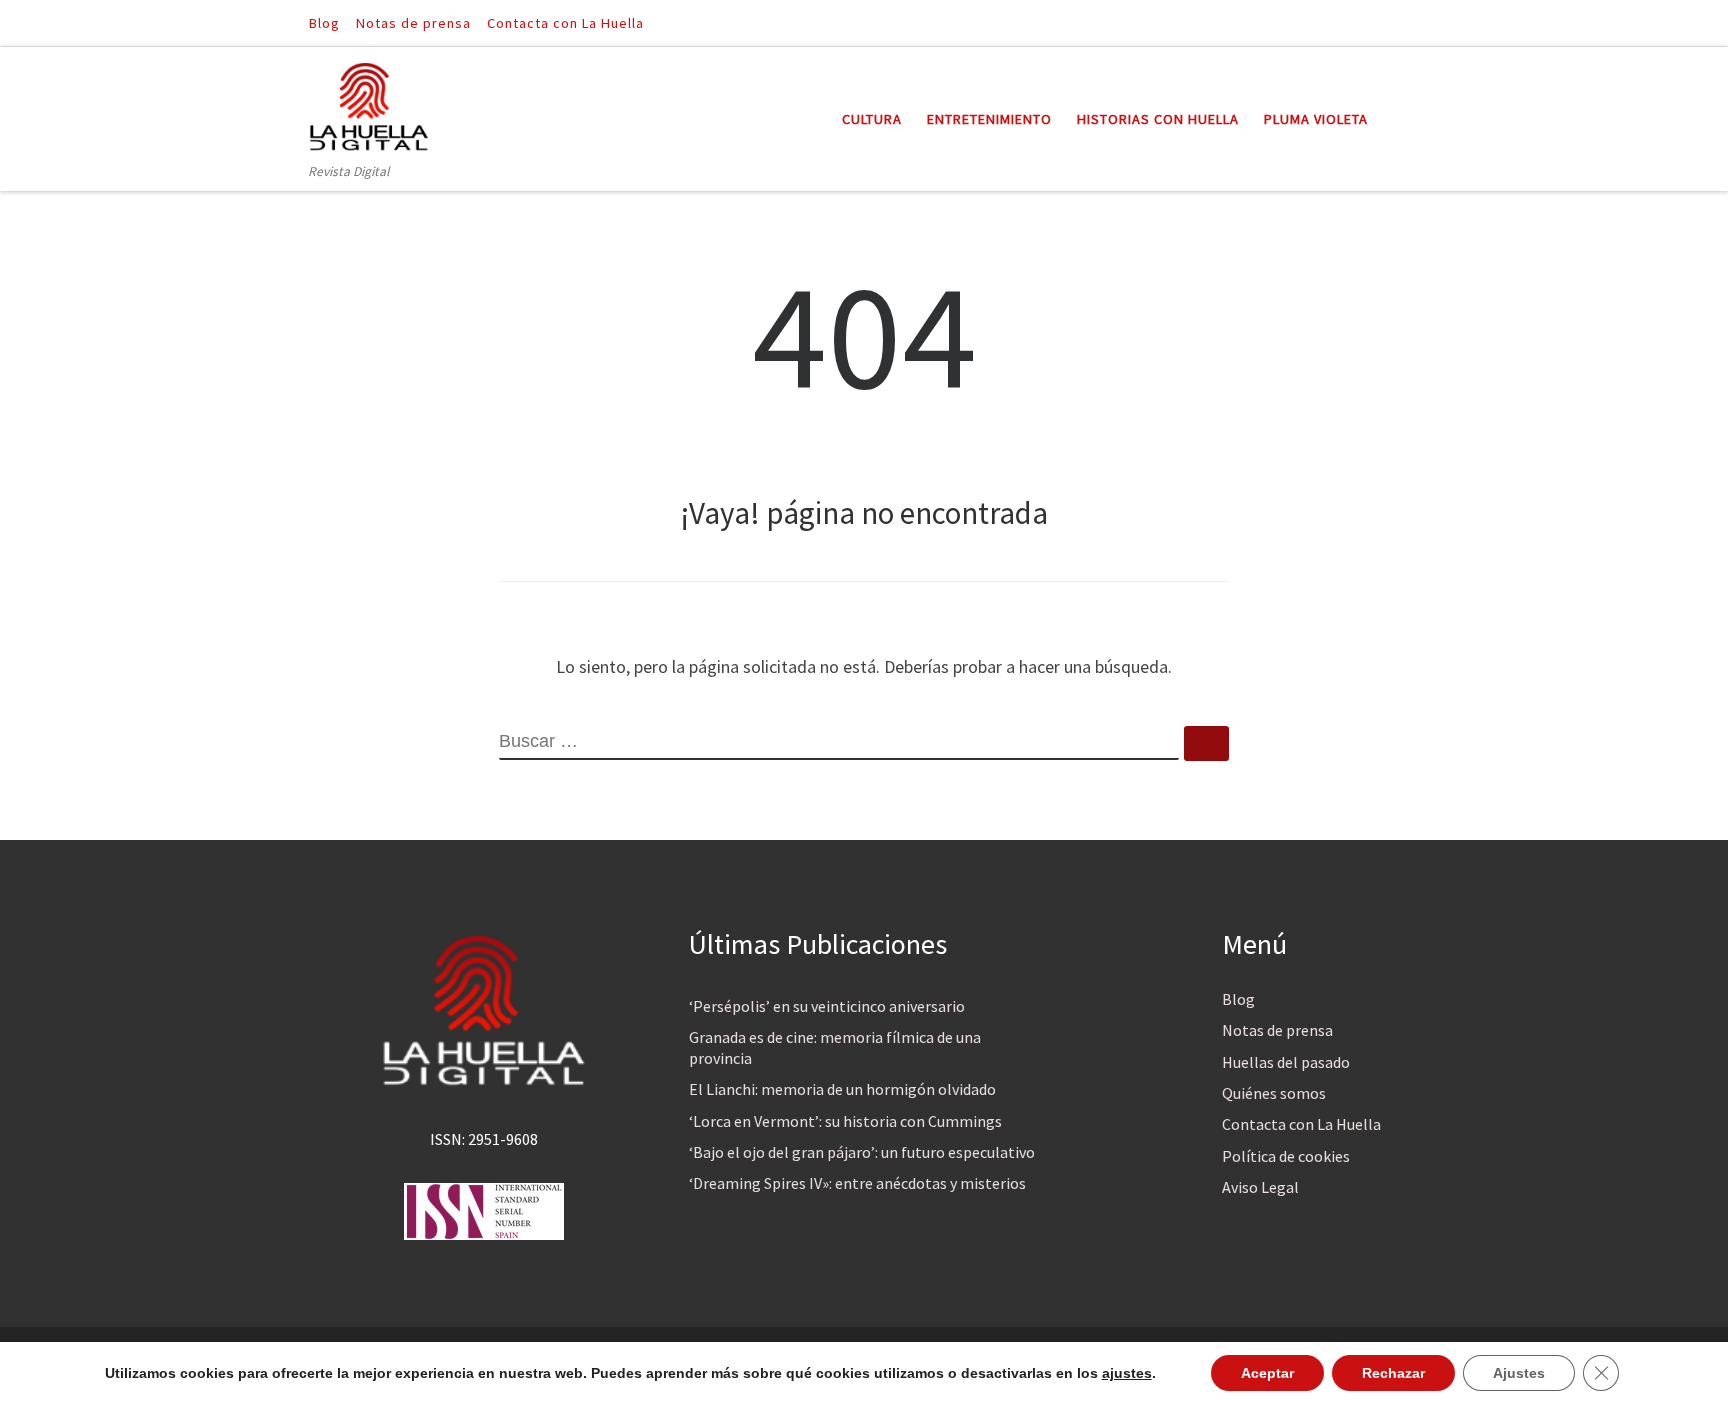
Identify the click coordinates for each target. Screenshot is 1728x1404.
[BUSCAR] (839, 743)
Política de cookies (1286, 1156)
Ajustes (1519, 1373)
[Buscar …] (1206, 743)
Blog (1238, 999)
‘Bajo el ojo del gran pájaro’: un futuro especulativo (862, 1152)
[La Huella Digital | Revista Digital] (369, 103)
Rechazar (1393, 1373)
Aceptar (1267, 1373)
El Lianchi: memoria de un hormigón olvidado (842, 1089)
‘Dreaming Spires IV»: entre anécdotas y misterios (857, 1183)
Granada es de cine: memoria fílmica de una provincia (835, 1047)
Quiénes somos (1274, 1093)
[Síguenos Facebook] (1385, 22)
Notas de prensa (1277, 1030)
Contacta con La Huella (1301, 1124)
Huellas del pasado (1286, 1062)
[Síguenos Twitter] (1413, 22)
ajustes (1127, 1373)
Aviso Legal (1260, 1187)
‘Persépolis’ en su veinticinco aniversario (827, 1006)
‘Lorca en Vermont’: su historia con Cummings (845, 1121)
